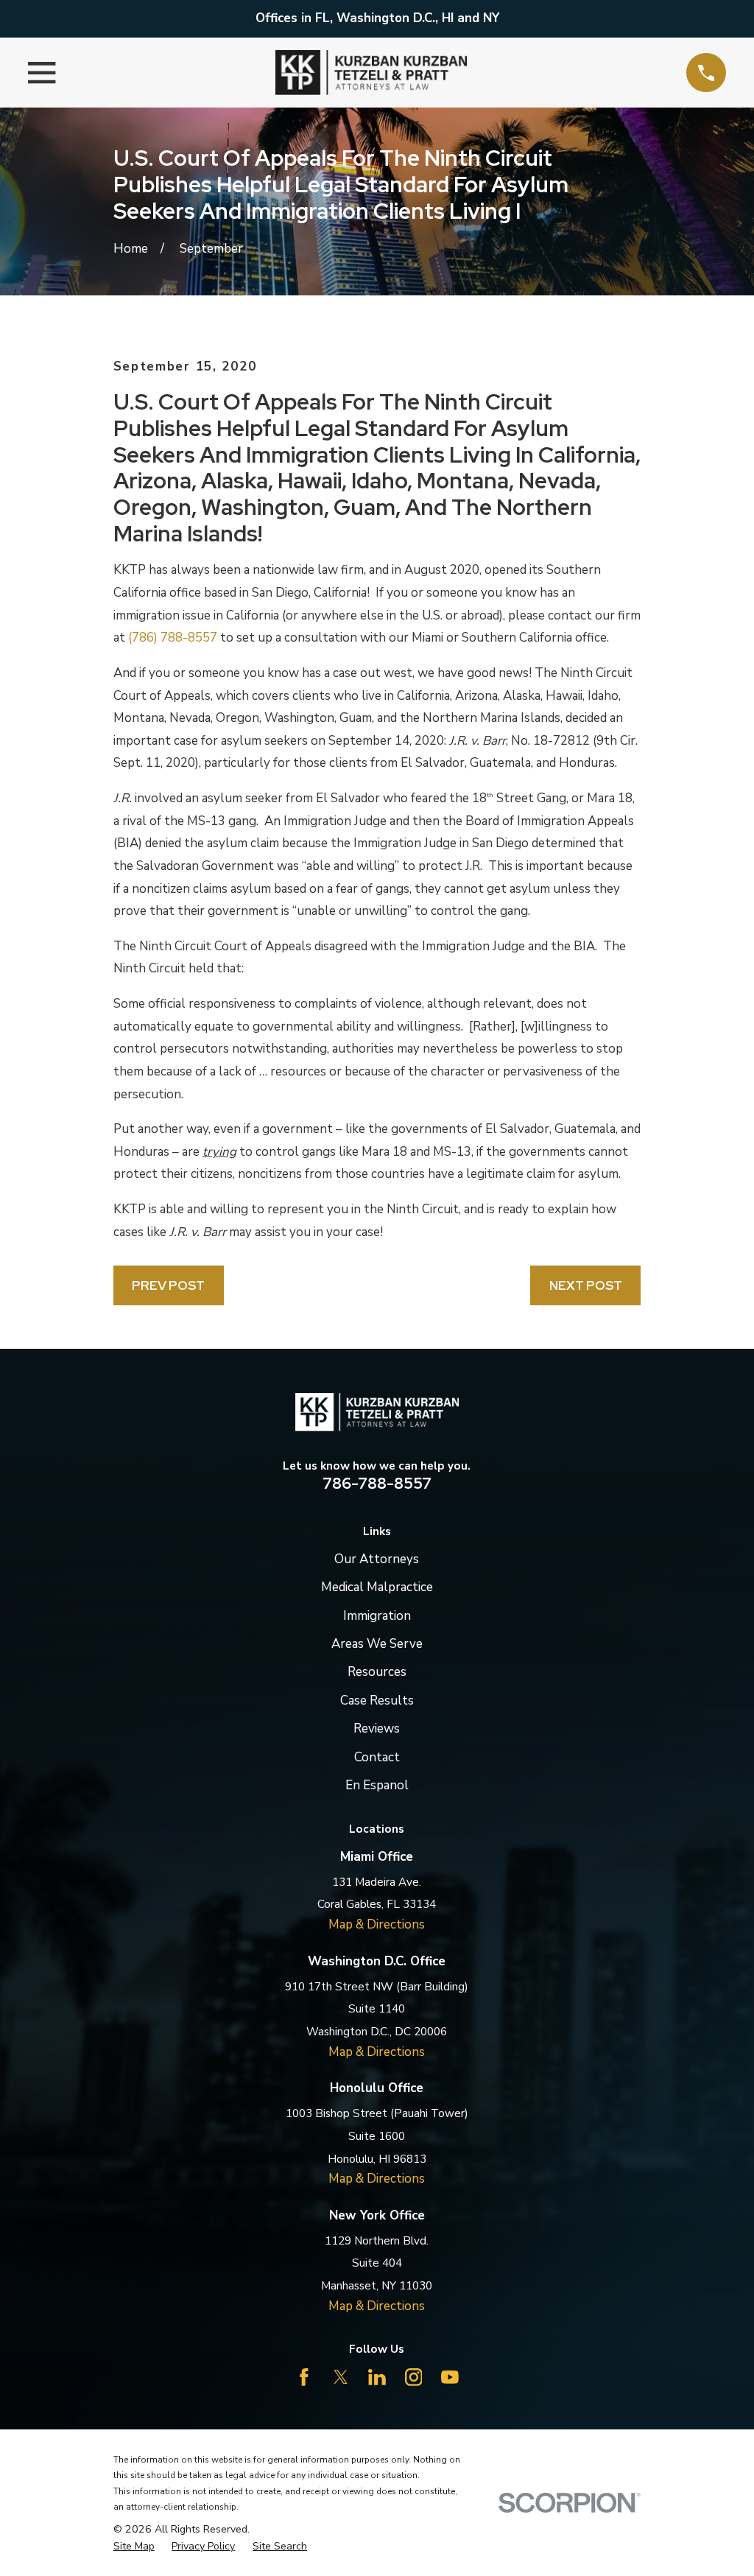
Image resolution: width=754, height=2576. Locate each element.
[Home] (371, 73)
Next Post (586, 1285)
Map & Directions (377, 1924)
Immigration (377, 1616)
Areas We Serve (377, 1644)
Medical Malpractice (377, 1587)
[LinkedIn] (377, 2377)
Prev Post (168, 1285)
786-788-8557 (377, 1483)
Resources (377, 1672)
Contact (377, 1757)
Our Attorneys (377, 1559)
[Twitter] (341, 2377)
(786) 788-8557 (173, 638)
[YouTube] (450, 2377)
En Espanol (377, 1785)
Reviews (377, 1729)
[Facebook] (304, 2377)
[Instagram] (414, 2377)
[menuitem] (134, 2547)
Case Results (377, 1701)
